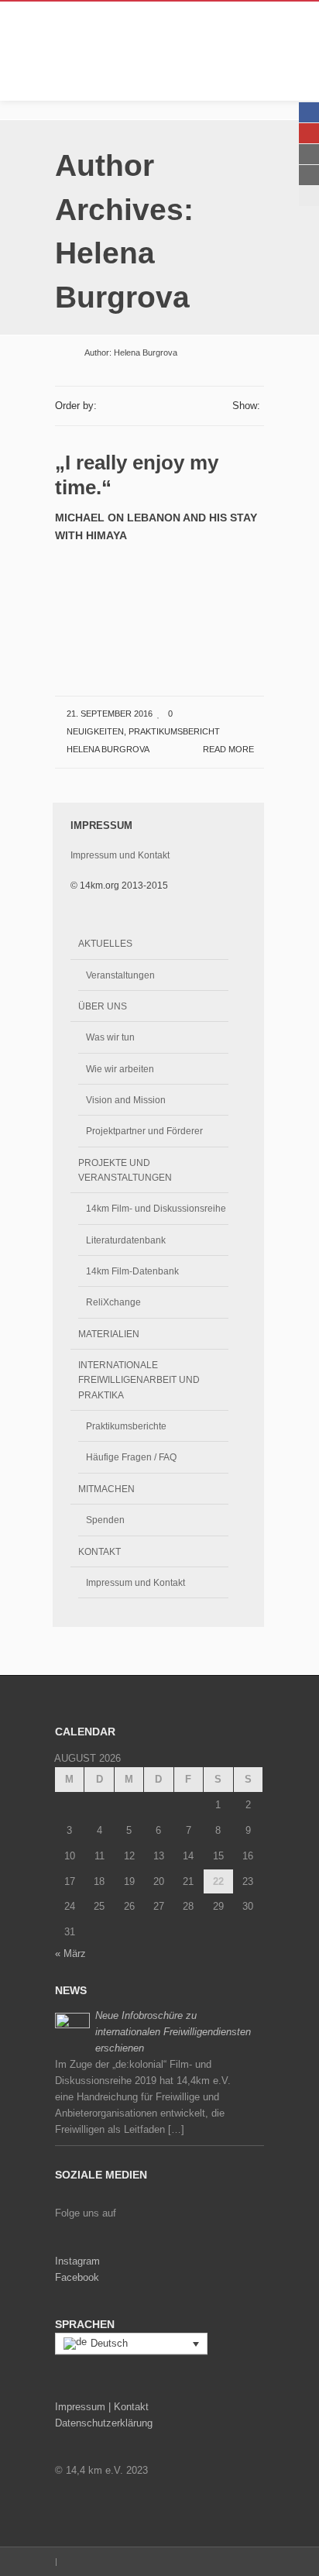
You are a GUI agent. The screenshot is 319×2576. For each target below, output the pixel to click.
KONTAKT (99, 1551)
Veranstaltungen (120, 975)
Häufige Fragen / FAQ (131, 1457)
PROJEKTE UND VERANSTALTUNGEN (125, 1170)
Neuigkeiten (95, 731)
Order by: (76, 406)
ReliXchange (113, 1302)
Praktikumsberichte (126, 1426)
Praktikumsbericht (174, 731)
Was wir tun (110, 1037)
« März (70, 1953)
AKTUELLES (105, 943)
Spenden (105, 1520)
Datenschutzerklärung (104, 2423)
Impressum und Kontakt (120, 855)
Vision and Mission (126, 1100)
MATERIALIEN (109, 1334)
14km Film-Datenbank (132, 1271)
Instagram (77, 2261)
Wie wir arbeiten (120, 1069)
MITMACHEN (106, 1489)
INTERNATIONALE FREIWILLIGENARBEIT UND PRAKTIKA (139, 1380)
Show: (246, 406)
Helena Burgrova (108, 749)
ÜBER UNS (103, 1006)
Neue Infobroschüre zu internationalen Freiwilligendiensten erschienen (173, 2032)
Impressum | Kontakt (102, 2407)
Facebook (77, 2277)
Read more (230, 749)
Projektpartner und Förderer (144, 1131)
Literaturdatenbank (126, 1240)
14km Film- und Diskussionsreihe (156, 1208)
